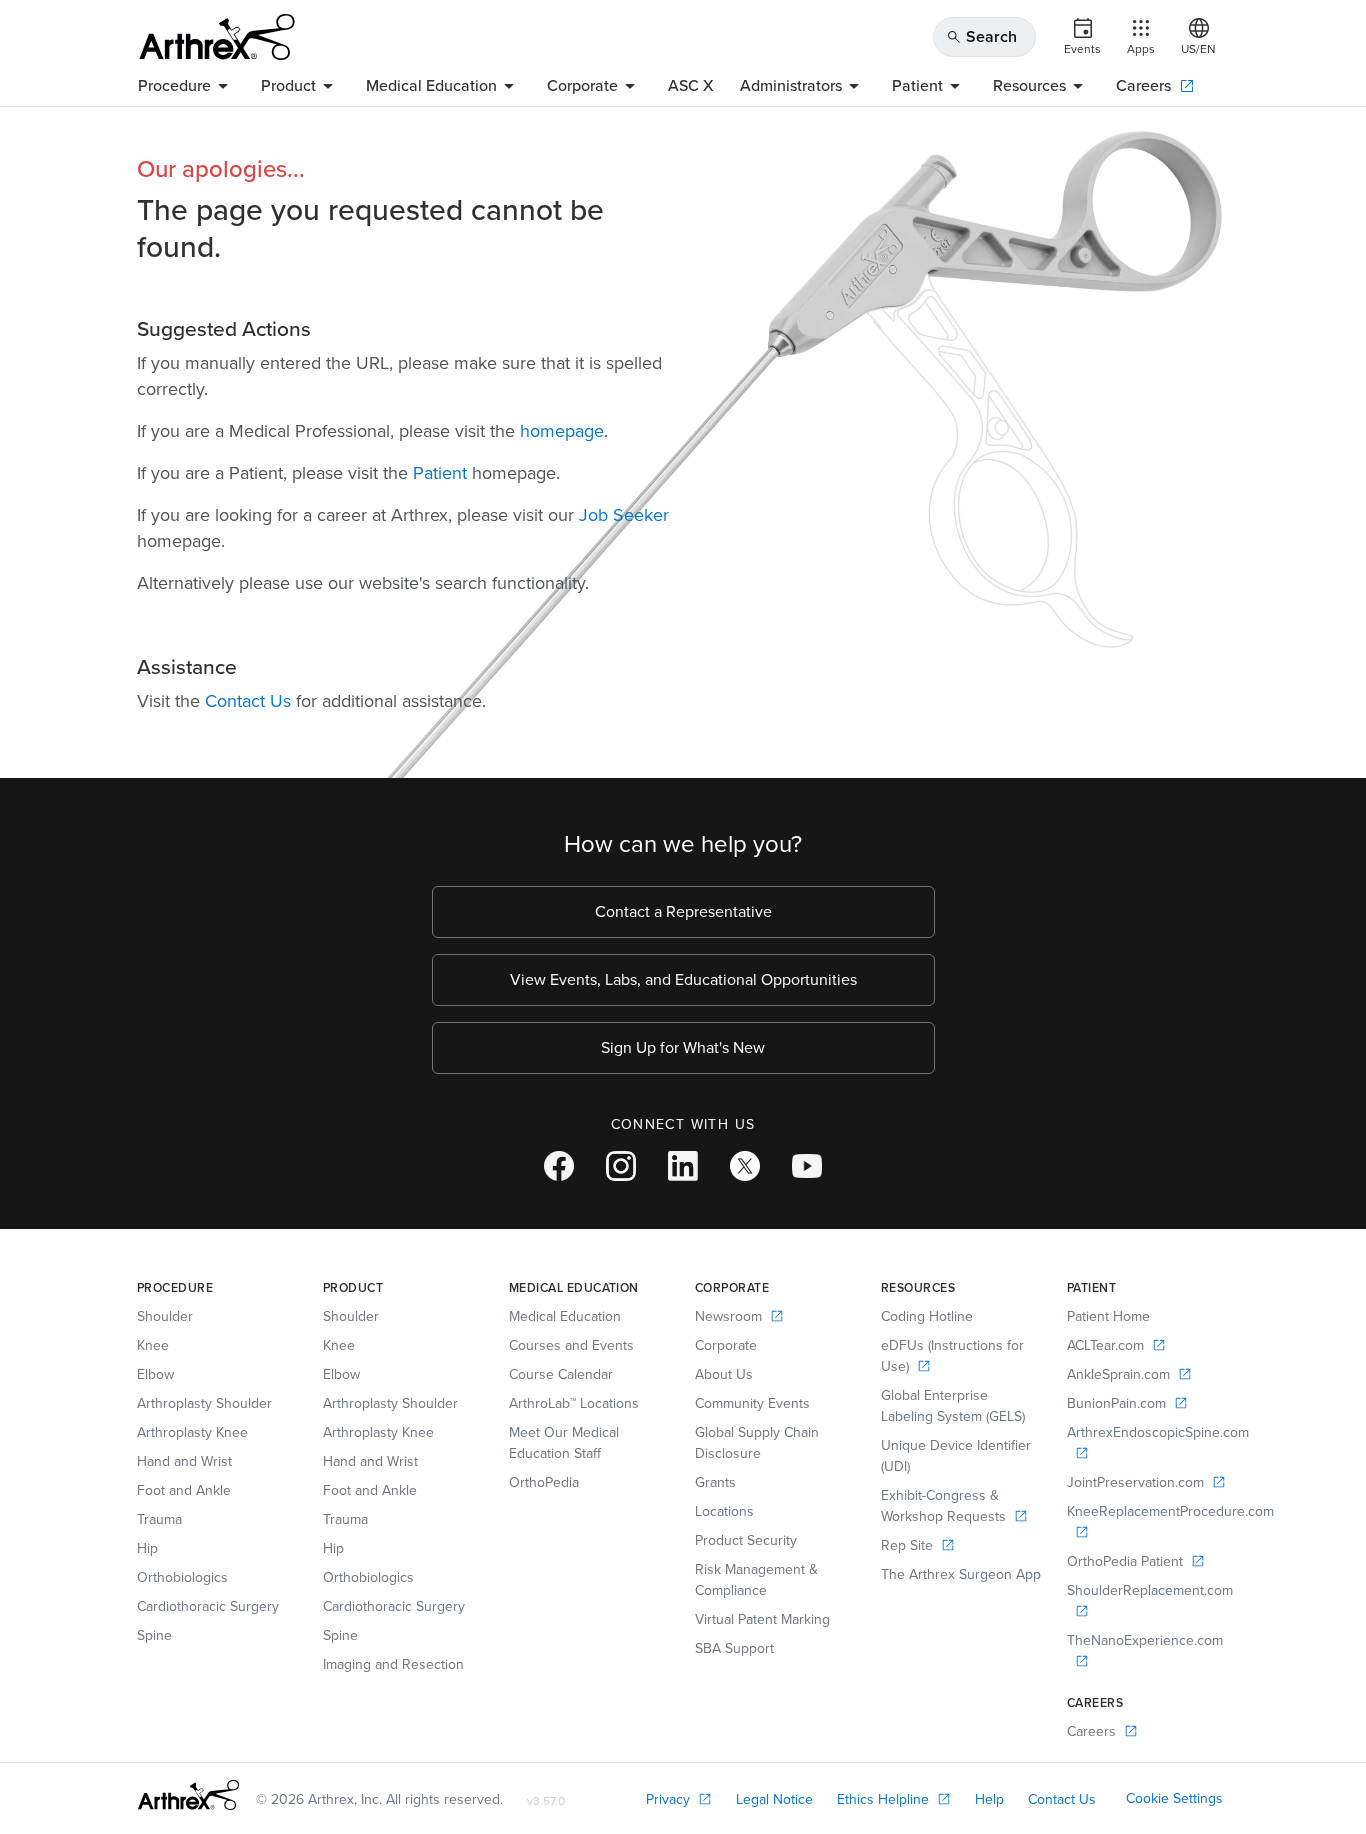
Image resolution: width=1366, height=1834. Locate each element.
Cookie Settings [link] (1174, 1798)
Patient (440, 473)
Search (981, 36)
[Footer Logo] (188, 1795)
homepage (562, 431)
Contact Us (248, 701)
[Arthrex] (217, 37)
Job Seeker (624, 515)
